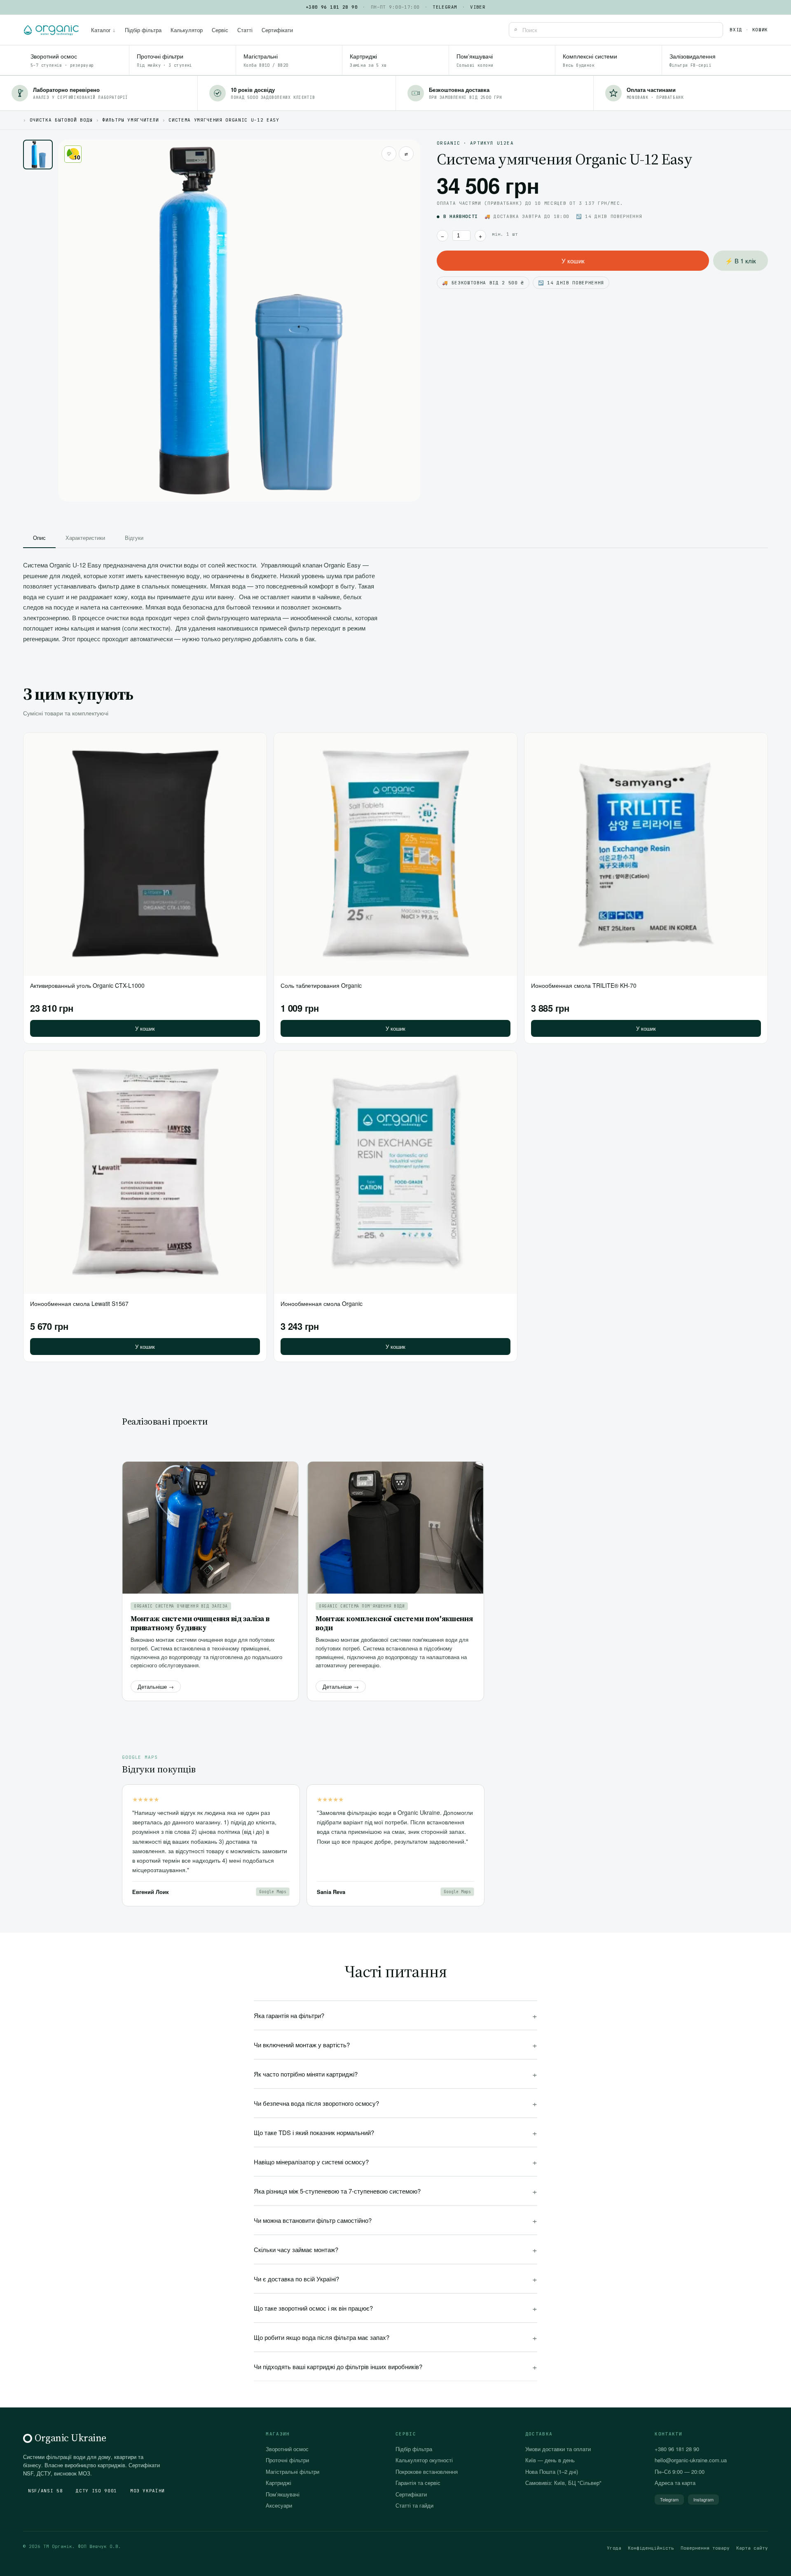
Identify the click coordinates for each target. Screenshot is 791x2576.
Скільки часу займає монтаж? (395, 2249)
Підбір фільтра (143, 30)
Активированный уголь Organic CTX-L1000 (87, 985)
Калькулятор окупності (424, 2460)
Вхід (736, 30)
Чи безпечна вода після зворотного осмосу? (395, 2103)
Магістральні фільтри (293, 2472)
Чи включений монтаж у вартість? (395, 2045)
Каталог (103, 30)
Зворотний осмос (287, 2449)
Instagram (703, 2499)
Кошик (760, 30)
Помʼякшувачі (283, 2494)
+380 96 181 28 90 (332, 7)
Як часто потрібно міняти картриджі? (395, 2074)
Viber (478, 7)
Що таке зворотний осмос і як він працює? (395, 2308)
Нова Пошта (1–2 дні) (552, 2472)
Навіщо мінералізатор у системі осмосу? (395, 2162)
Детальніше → (156, 1686)
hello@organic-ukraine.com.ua (691, 2460)
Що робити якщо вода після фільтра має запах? (395, 2337)
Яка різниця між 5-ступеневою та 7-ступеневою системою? (395, 2191)
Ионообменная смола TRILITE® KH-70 (584, 985)
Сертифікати (277, 30)
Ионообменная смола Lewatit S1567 (79, 1303)
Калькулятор (187, 30)
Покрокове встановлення (427, 2472)
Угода (614, 2548)
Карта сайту (752, 2548)
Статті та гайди (414, 2505)
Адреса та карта (675, 2483)
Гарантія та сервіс (418, 2483)
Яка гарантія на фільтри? (395, 2015)
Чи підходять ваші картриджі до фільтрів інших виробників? (395, 2366)
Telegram (445, 7)
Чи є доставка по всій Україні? (395, 2279)
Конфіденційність (651, 2548)
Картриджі (278, 2483)
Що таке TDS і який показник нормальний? (395, 2132)
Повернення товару (705, 2548)
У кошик (573, 261)
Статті (245, 30)
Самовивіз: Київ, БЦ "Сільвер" (563, 2483)
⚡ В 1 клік (741, 261)
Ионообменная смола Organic (322, 1303)
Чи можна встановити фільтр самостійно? (395, 2220)
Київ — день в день (550, 2460)
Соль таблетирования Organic (321, 985)
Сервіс (220, 30)
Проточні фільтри (287, 2460)
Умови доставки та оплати (558, 2449)
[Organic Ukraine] (51, 30)
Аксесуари (279, 2505)
